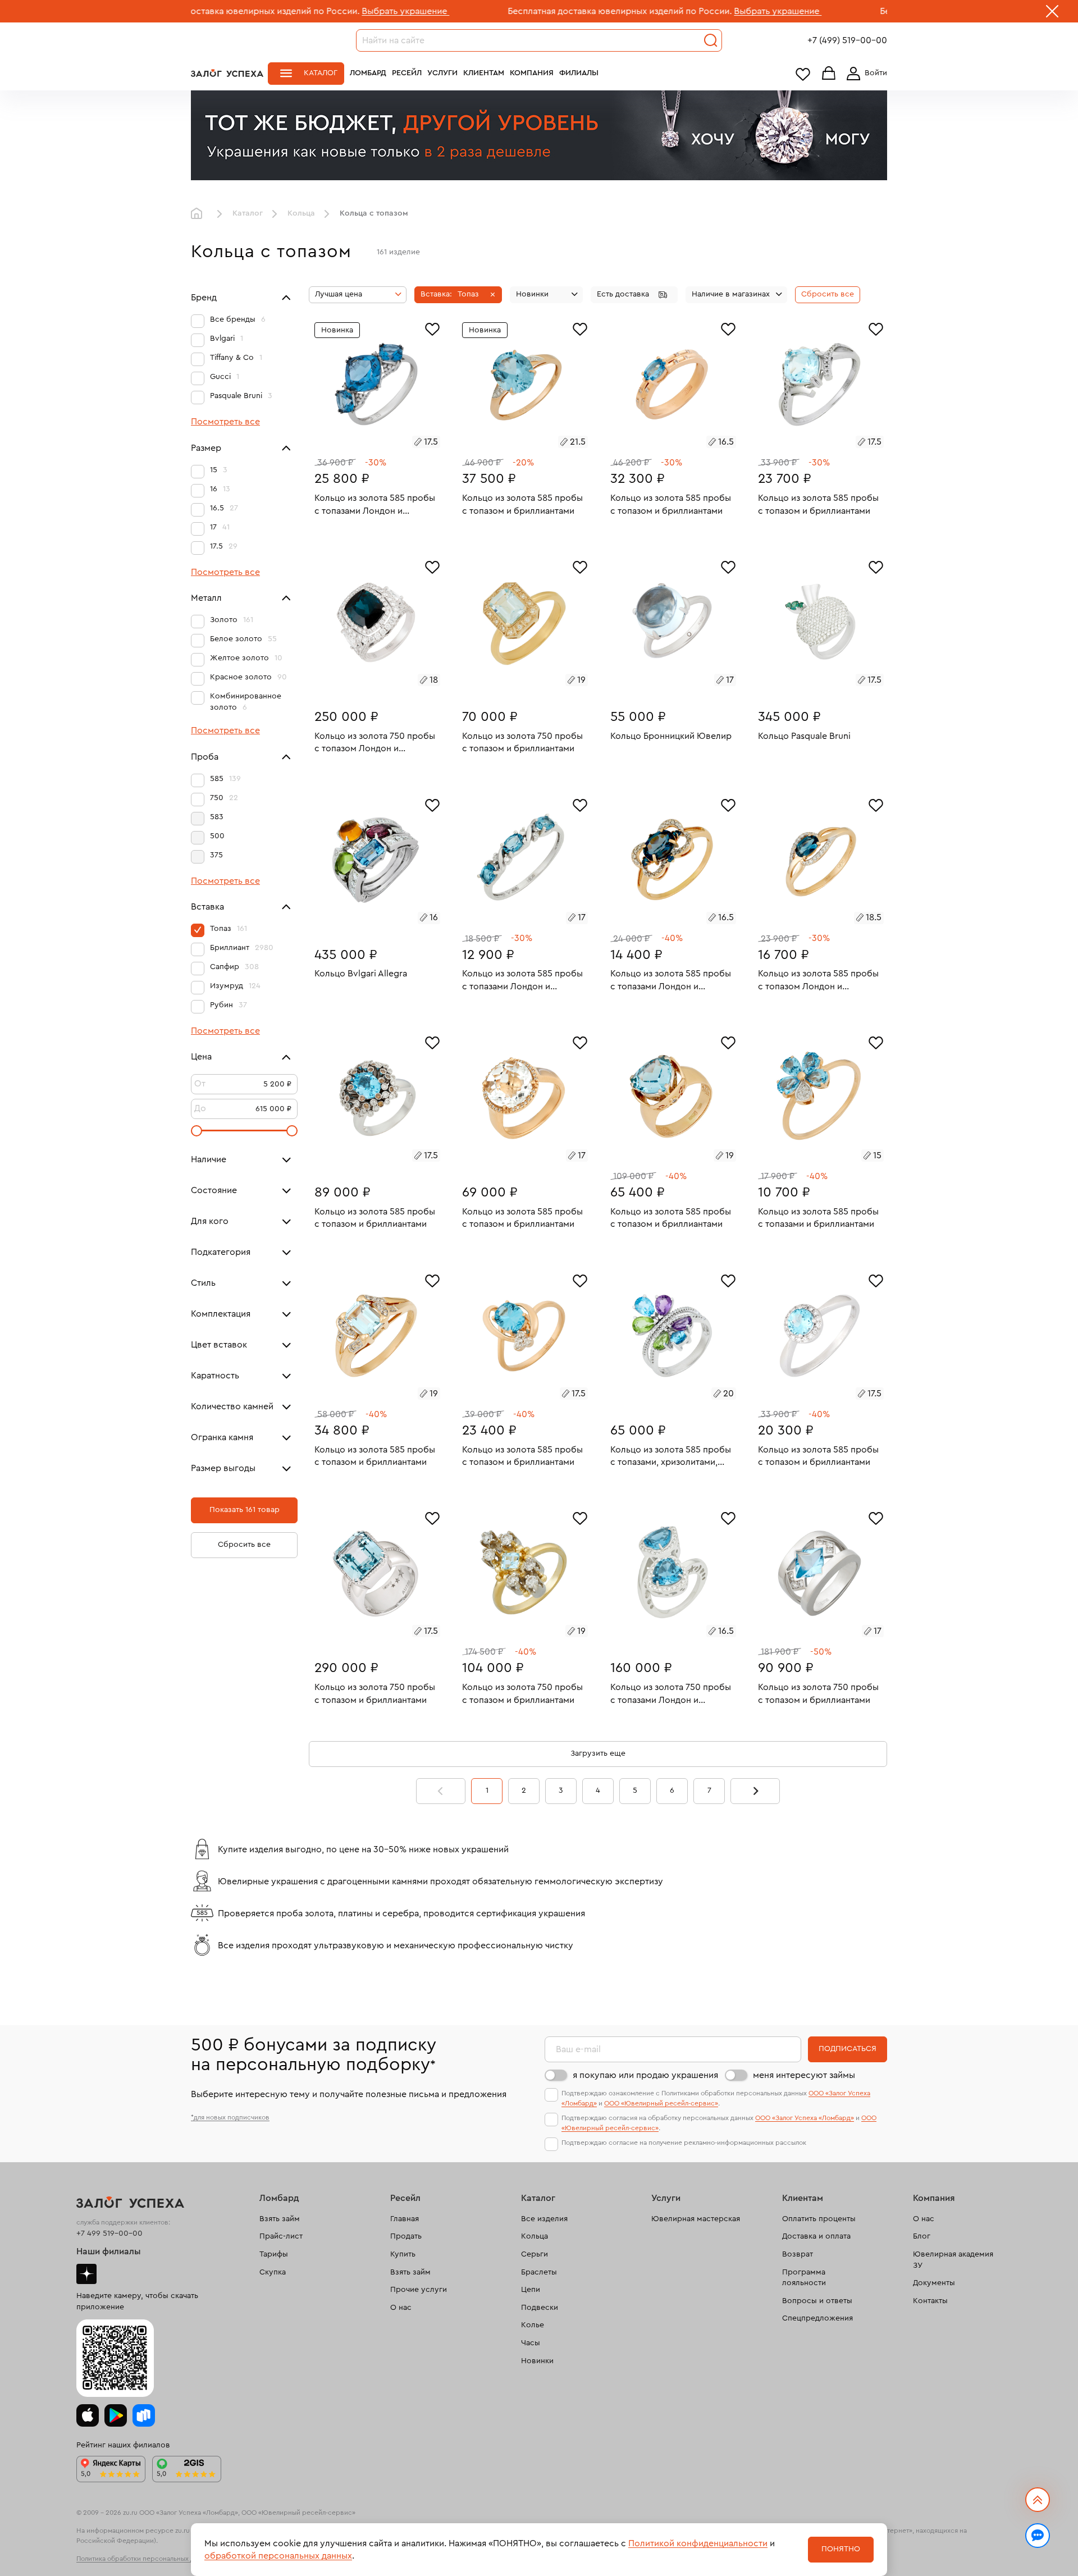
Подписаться (848, 2049)
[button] (458, 295)
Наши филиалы (109, 2251)
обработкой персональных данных (278, 2556)
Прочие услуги (419, 2290)
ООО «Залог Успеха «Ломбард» (805, 2118)
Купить (403, 2254)
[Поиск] (711, 40)
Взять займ (280, 2219)
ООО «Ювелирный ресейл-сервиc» (661, 2103)
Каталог (321, 73)
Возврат (798, 2254)
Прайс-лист (281, 2236)
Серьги (535, 2254)
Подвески (540, 2308)
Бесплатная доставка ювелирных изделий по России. (504, 11)
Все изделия (544, 2219)
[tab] (364, 444)
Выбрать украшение (290, 11)
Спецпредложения (817, 2318)
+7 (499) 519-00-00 (847, 40)
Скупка (273, 2272)
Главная (199, 214)
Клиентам (484, 73)
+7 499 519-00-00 (109, 2234)
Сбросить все (244, 1545)
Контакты (930, 2301)
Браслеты (539, 2272)
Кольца (301, 213)
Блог (922, 2236)
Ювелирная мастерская (696, 2219)
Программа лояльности (804, 2278)
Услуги (442, 73)
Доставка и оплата (816, 2236)
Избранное (803, 74)
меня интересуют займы (804, 2075)
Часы (531, 2343)
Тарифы (274, 2254)
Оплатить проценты (819, 2219)
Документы (934, 2283)
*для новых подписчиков (230, 2117)
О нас (401, 2308)
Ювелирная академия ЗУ (953, 2260)
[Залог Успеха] (227, 73)
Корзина (829, 74)
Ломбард (368, 73)
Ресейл (407, 73)
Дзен (86, 2274)
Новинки (537, 2361)
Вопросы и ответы (817, 2301)
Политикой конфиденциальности (698, 2543)
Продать (406, 2236)
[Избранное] (432, 328)
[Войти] (865, 74)
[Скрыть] (1052, 13)
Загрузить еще (598, 1753)
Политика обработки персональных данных (145, 2559)
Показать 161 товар (245, 1510)
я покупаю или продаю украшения (645, 2075)
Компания (532, 73)
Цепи (531, 2290)
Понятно (841, 2549)
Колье (533, 2325)
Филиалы (579, 73)
